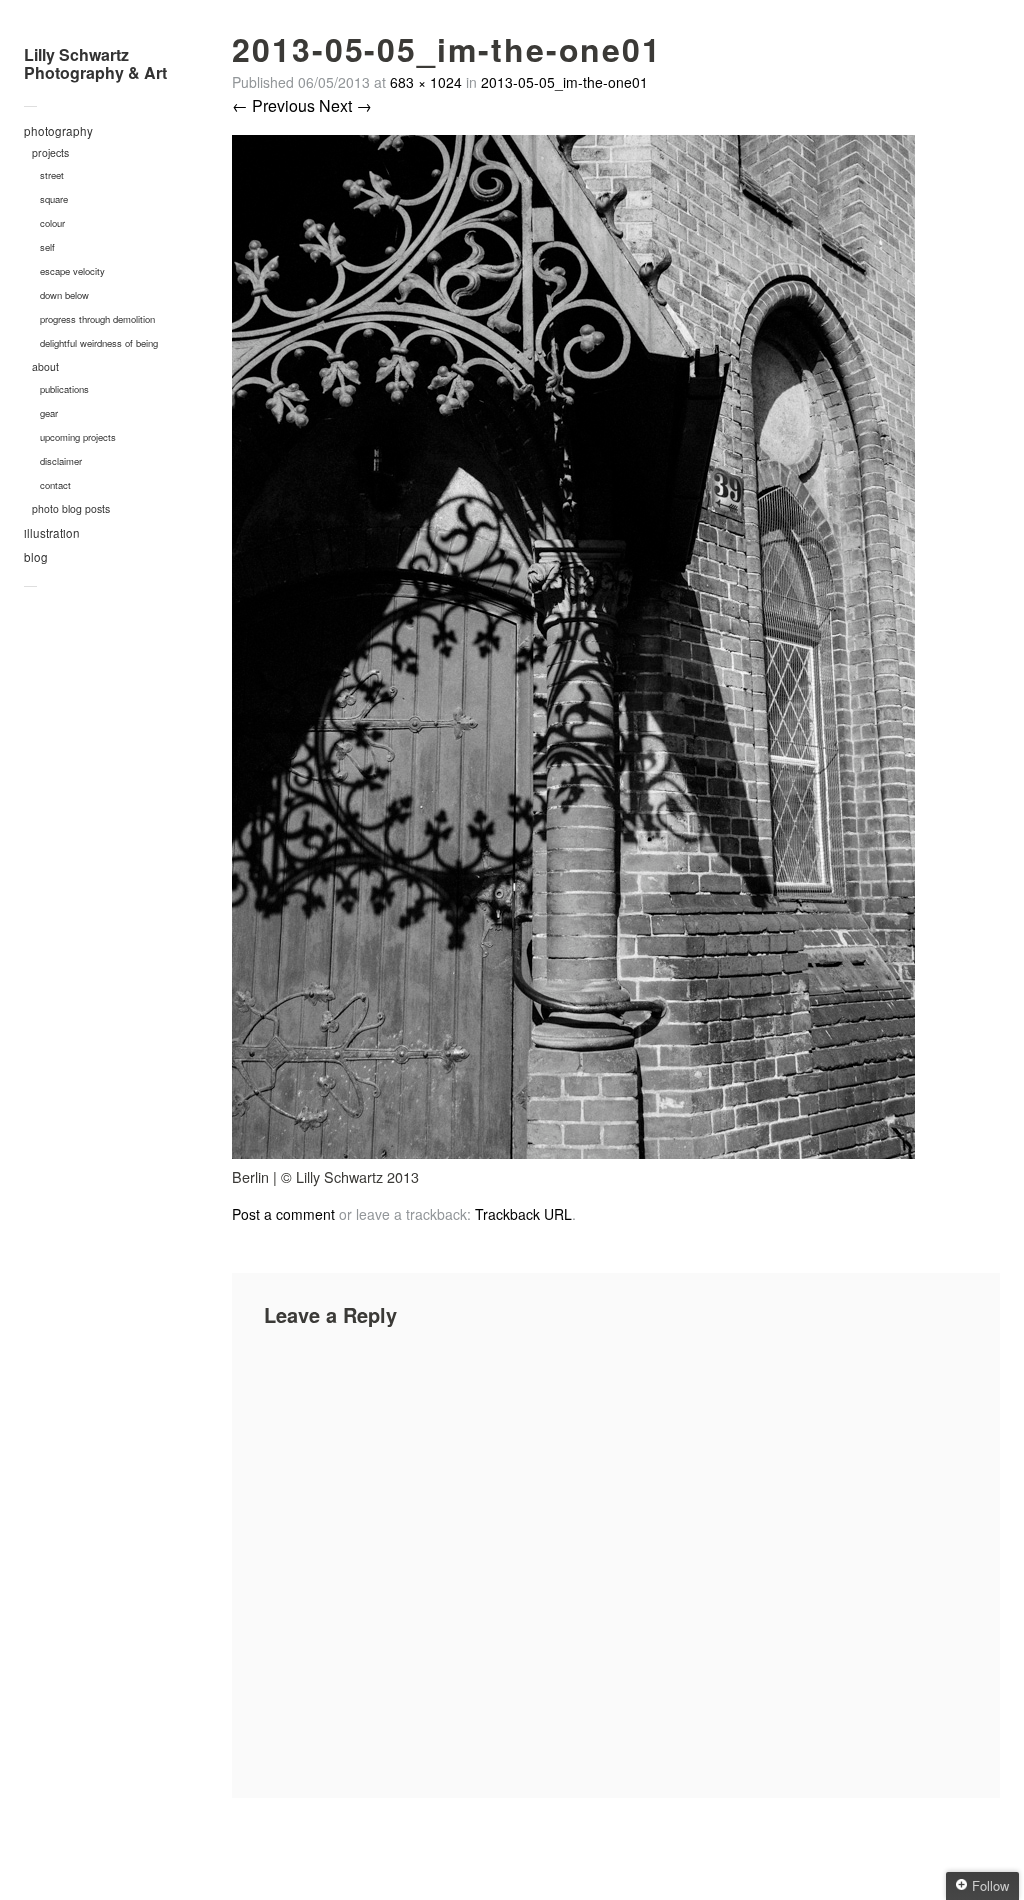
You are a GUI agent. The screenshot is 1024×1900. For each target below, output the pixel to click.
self (47, 247)
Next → (345, 105)
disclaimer (61, 461)
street (52, 175)
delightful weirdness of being (99, 343)
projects (50, 152)
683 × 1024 (426, 82)
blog (36, 557)
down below (64, 295)
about (45, 366)
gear (49, 413)
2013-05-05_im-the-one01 (564, 82)
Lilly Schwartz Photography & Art (95, 63)
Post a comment (283, 1214)
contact (55, 485)
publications (64, 389)
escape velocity (72, 271)
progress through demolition (97, 319)
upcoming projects (78, 437)
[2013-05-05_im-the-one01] (573, 1152)
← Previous (273, 105)
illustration (52, 533)
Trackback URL (523, 1214)
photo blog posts (71, 508)
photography (58, 131)
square (54, 199)
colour (52, 223)
